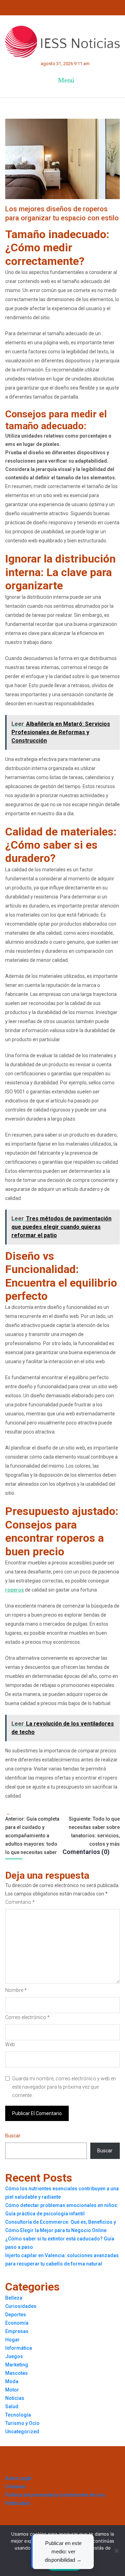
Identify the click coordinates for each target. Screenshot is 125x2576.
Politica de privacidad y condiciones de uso (55, 2495)
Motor (12, 2390)
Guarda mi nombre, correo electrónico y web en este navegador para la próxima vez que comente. (64, 2087)
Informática (19, 2348)
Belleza (14, 2298)
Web (10, 2044)
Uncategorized (22, 2432)
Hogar (12, 2340)
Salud (12, 2406)
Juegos (14, 2356)
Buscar (13, 2136)
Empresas (17, 2331)
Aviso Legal (18, 2478)
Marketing (17, 2365)
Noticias (15, 2398)
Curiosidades (21, 2306)
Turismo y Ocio (22, 2423)
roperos (15, 1590)
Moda (12, 2381)
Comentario (20, 1902)
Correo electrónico (27, 2017)
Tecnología (18, 2415)
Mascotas (16, 2373)
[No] (116, 2551)
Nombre (16, 1990)
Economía (17, 2323)
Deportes (16, 2315)
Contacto (15, 2487)
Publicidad (18, 2503)
